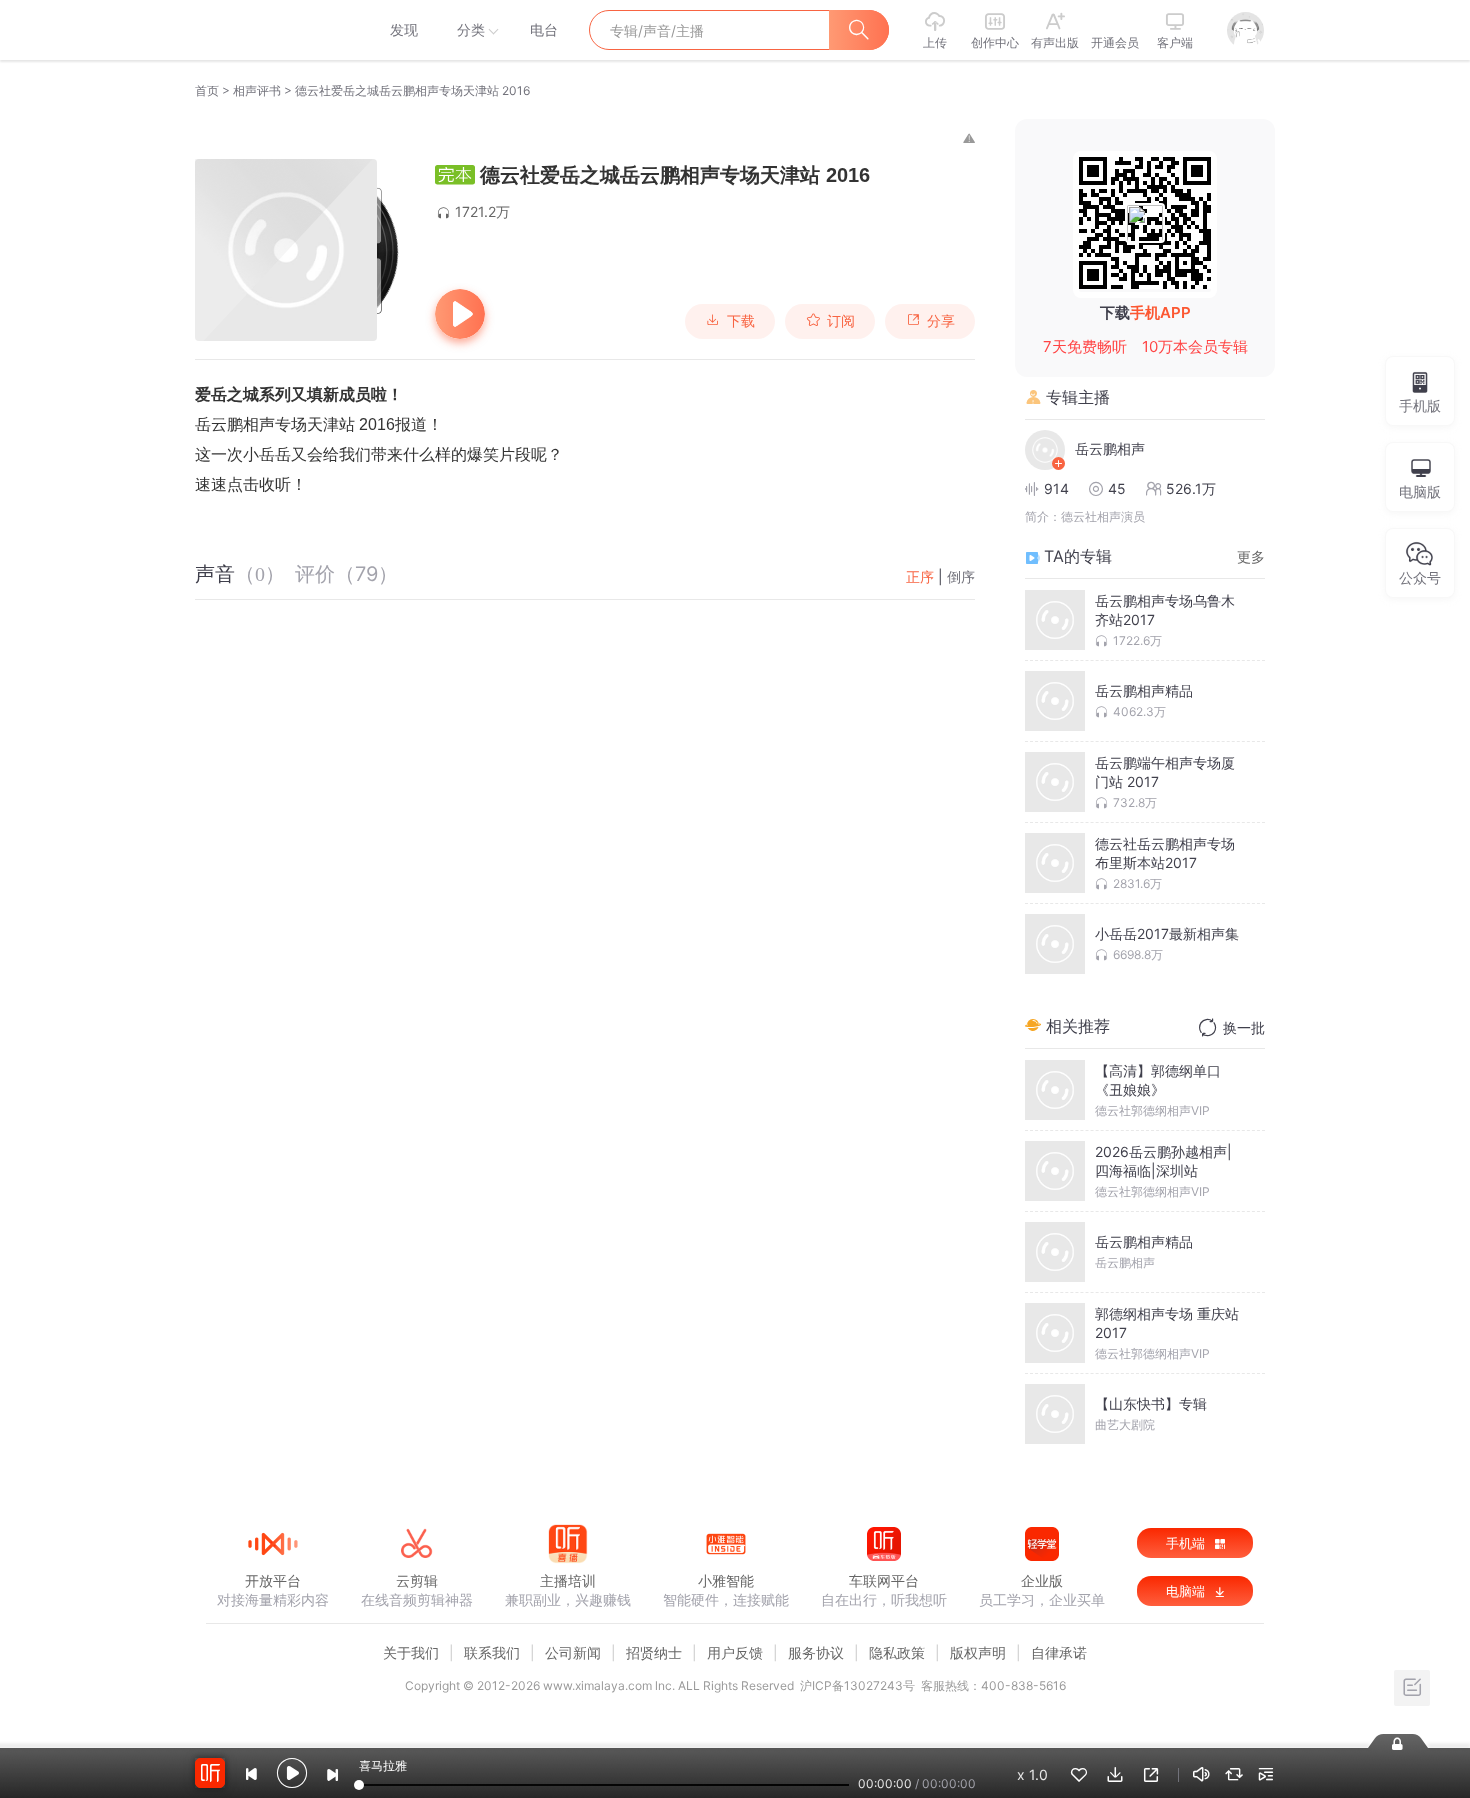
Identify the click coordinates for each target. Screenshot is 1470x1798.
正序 (920, 576)
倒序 (961, 576)
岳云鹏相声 (1110, 448)
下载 (741, 321)
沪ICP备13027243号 (857, 1685)
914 (1056, 488)
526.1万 (1191, 488)
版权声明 (978, 1652)
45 (1117, 488)
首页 (207, 90)
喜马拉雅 (272, 30)
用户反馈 (735, 1652)
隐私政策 (897, 1652)
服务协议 (816, 1652)
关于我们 (411, 1652)
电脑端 (1187, 1591)
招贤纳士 (654, 1652)
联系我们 (492, 1652)
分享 (941, 321)
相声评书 (257, 90)
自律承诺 (1059, 1652)
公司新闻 (573, 1652)
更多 (1251, 556)
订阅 (841, 321)
